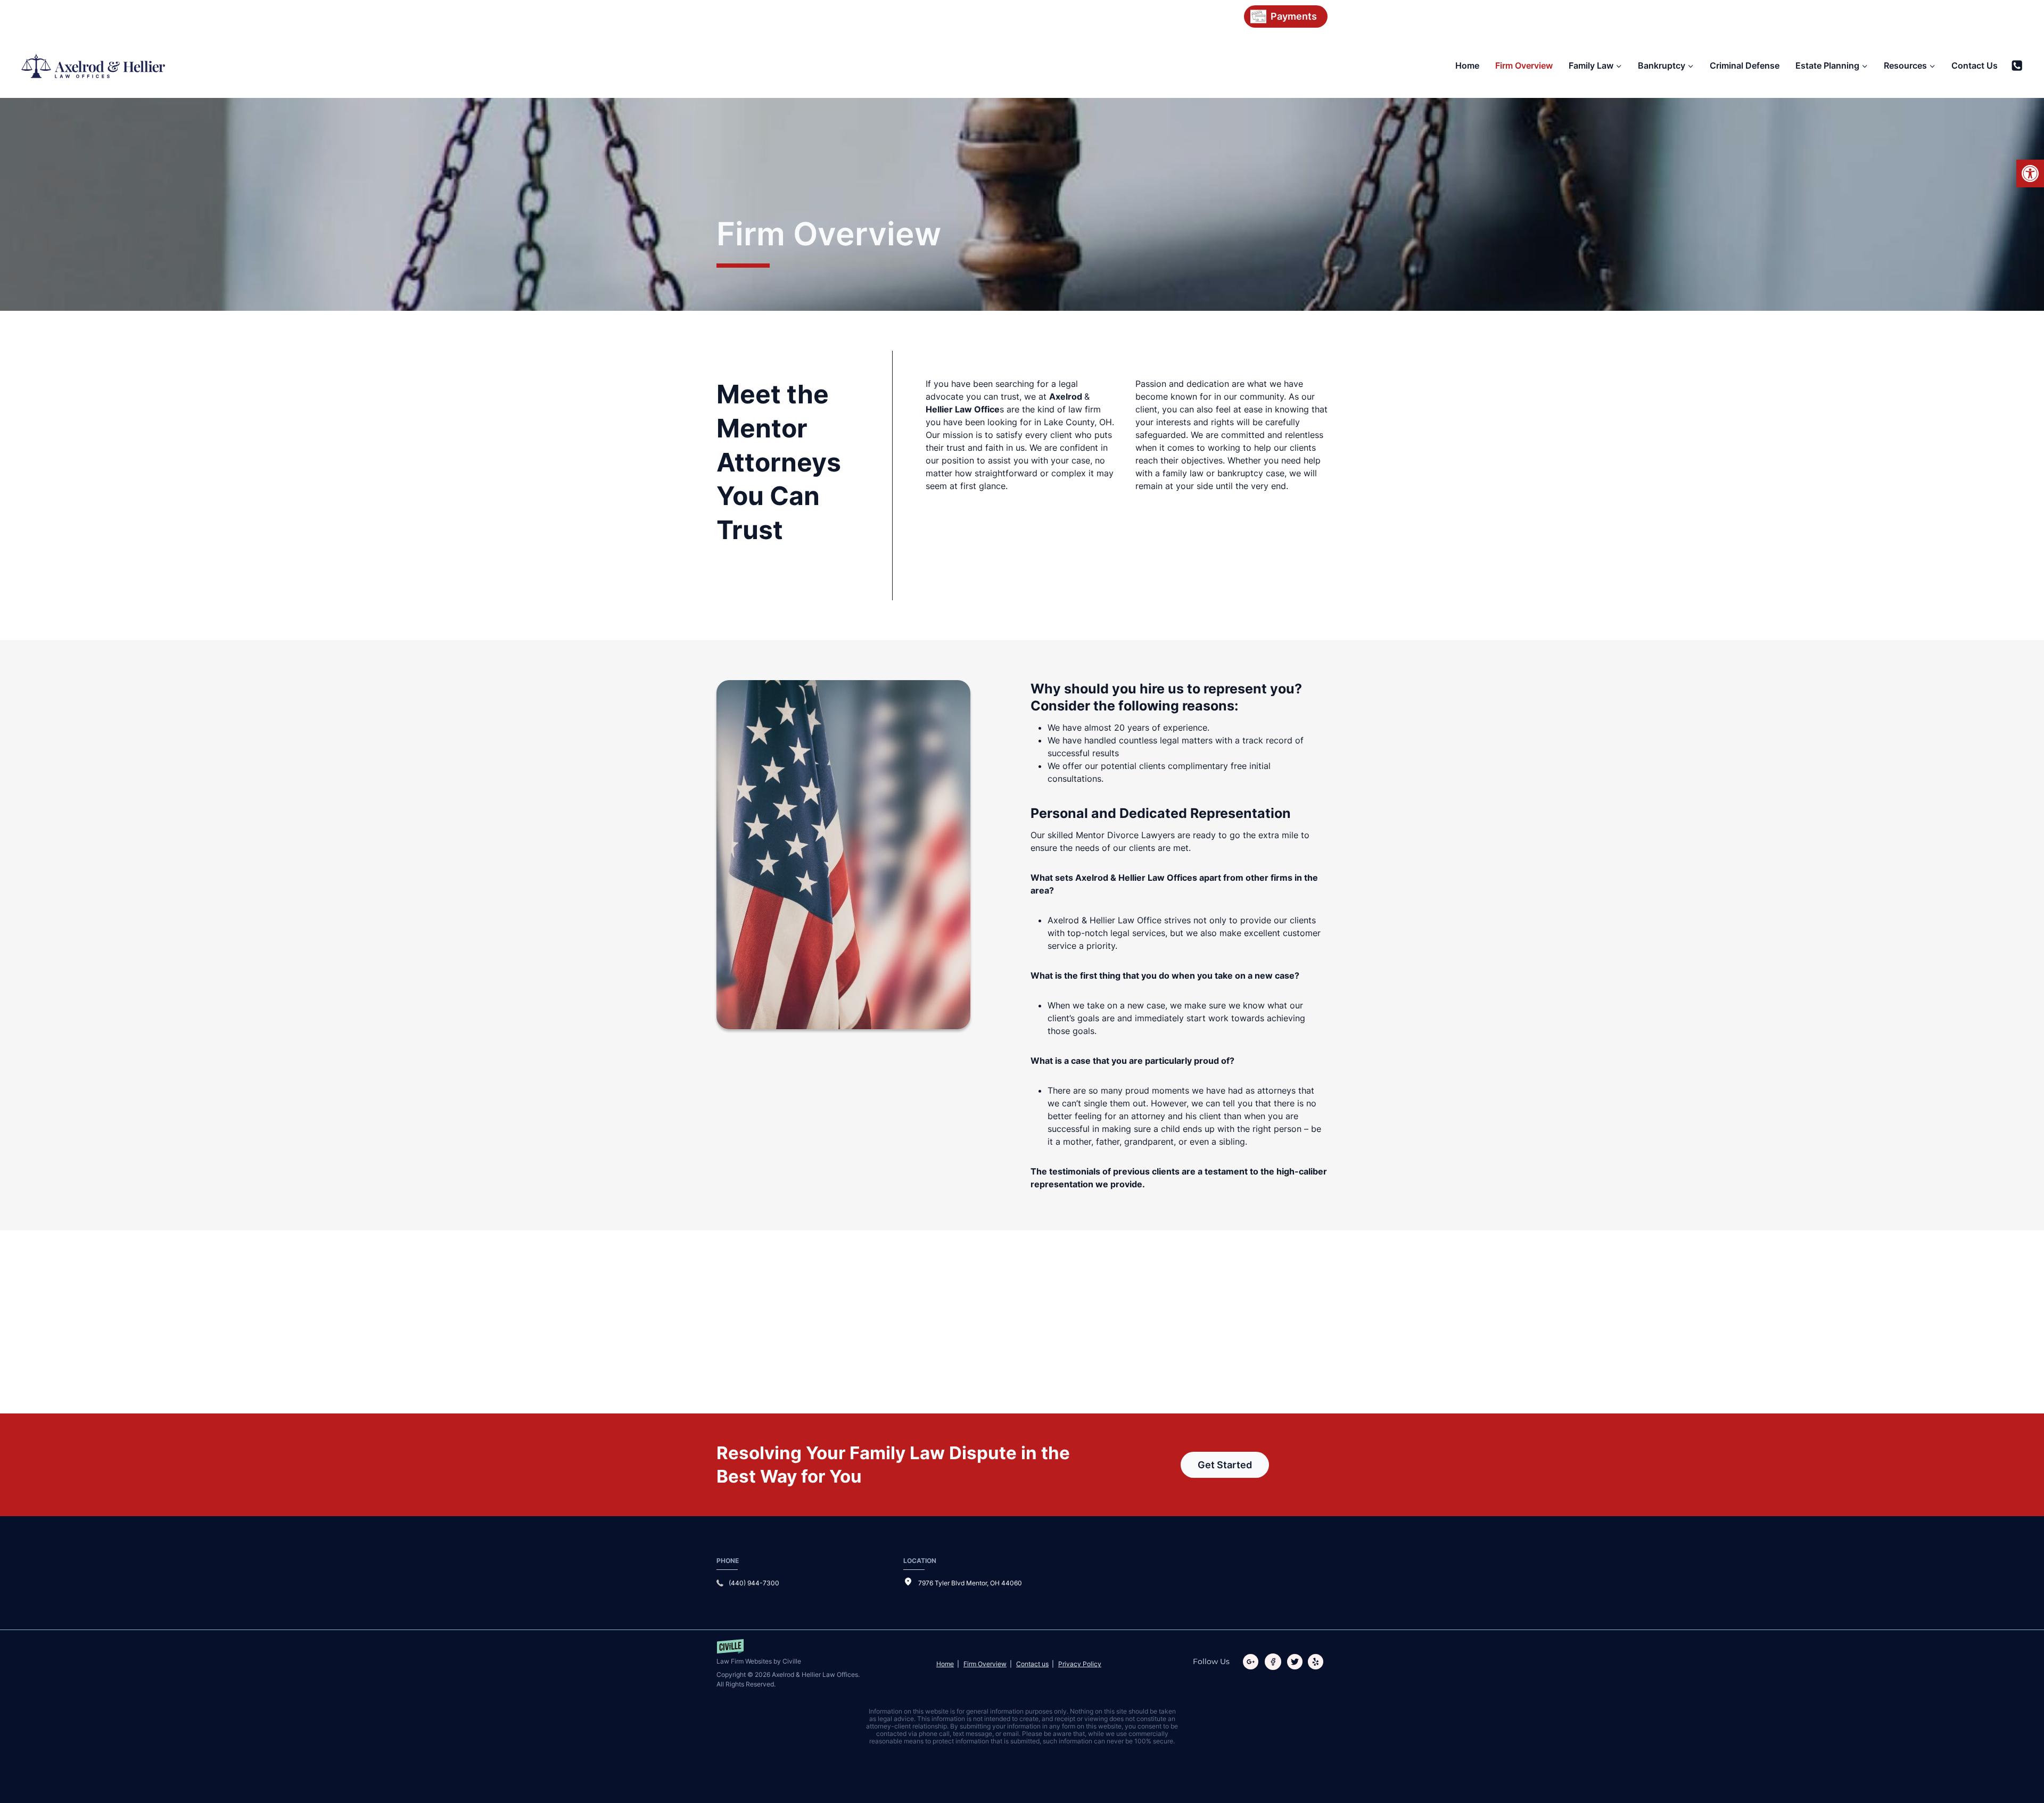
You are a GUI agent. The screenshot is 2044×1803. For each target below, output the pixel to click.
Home (1467, 65)
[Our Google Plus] (1253, 1662)
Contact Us (1975, 65)
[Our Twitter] (1297, 1662)
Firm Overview (1524, 65)
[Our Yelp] (1318, 1662)
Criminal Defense (1745, 65)
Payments (1294, 16)
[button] (2030, 173)
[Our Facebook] (1275, 1662)
